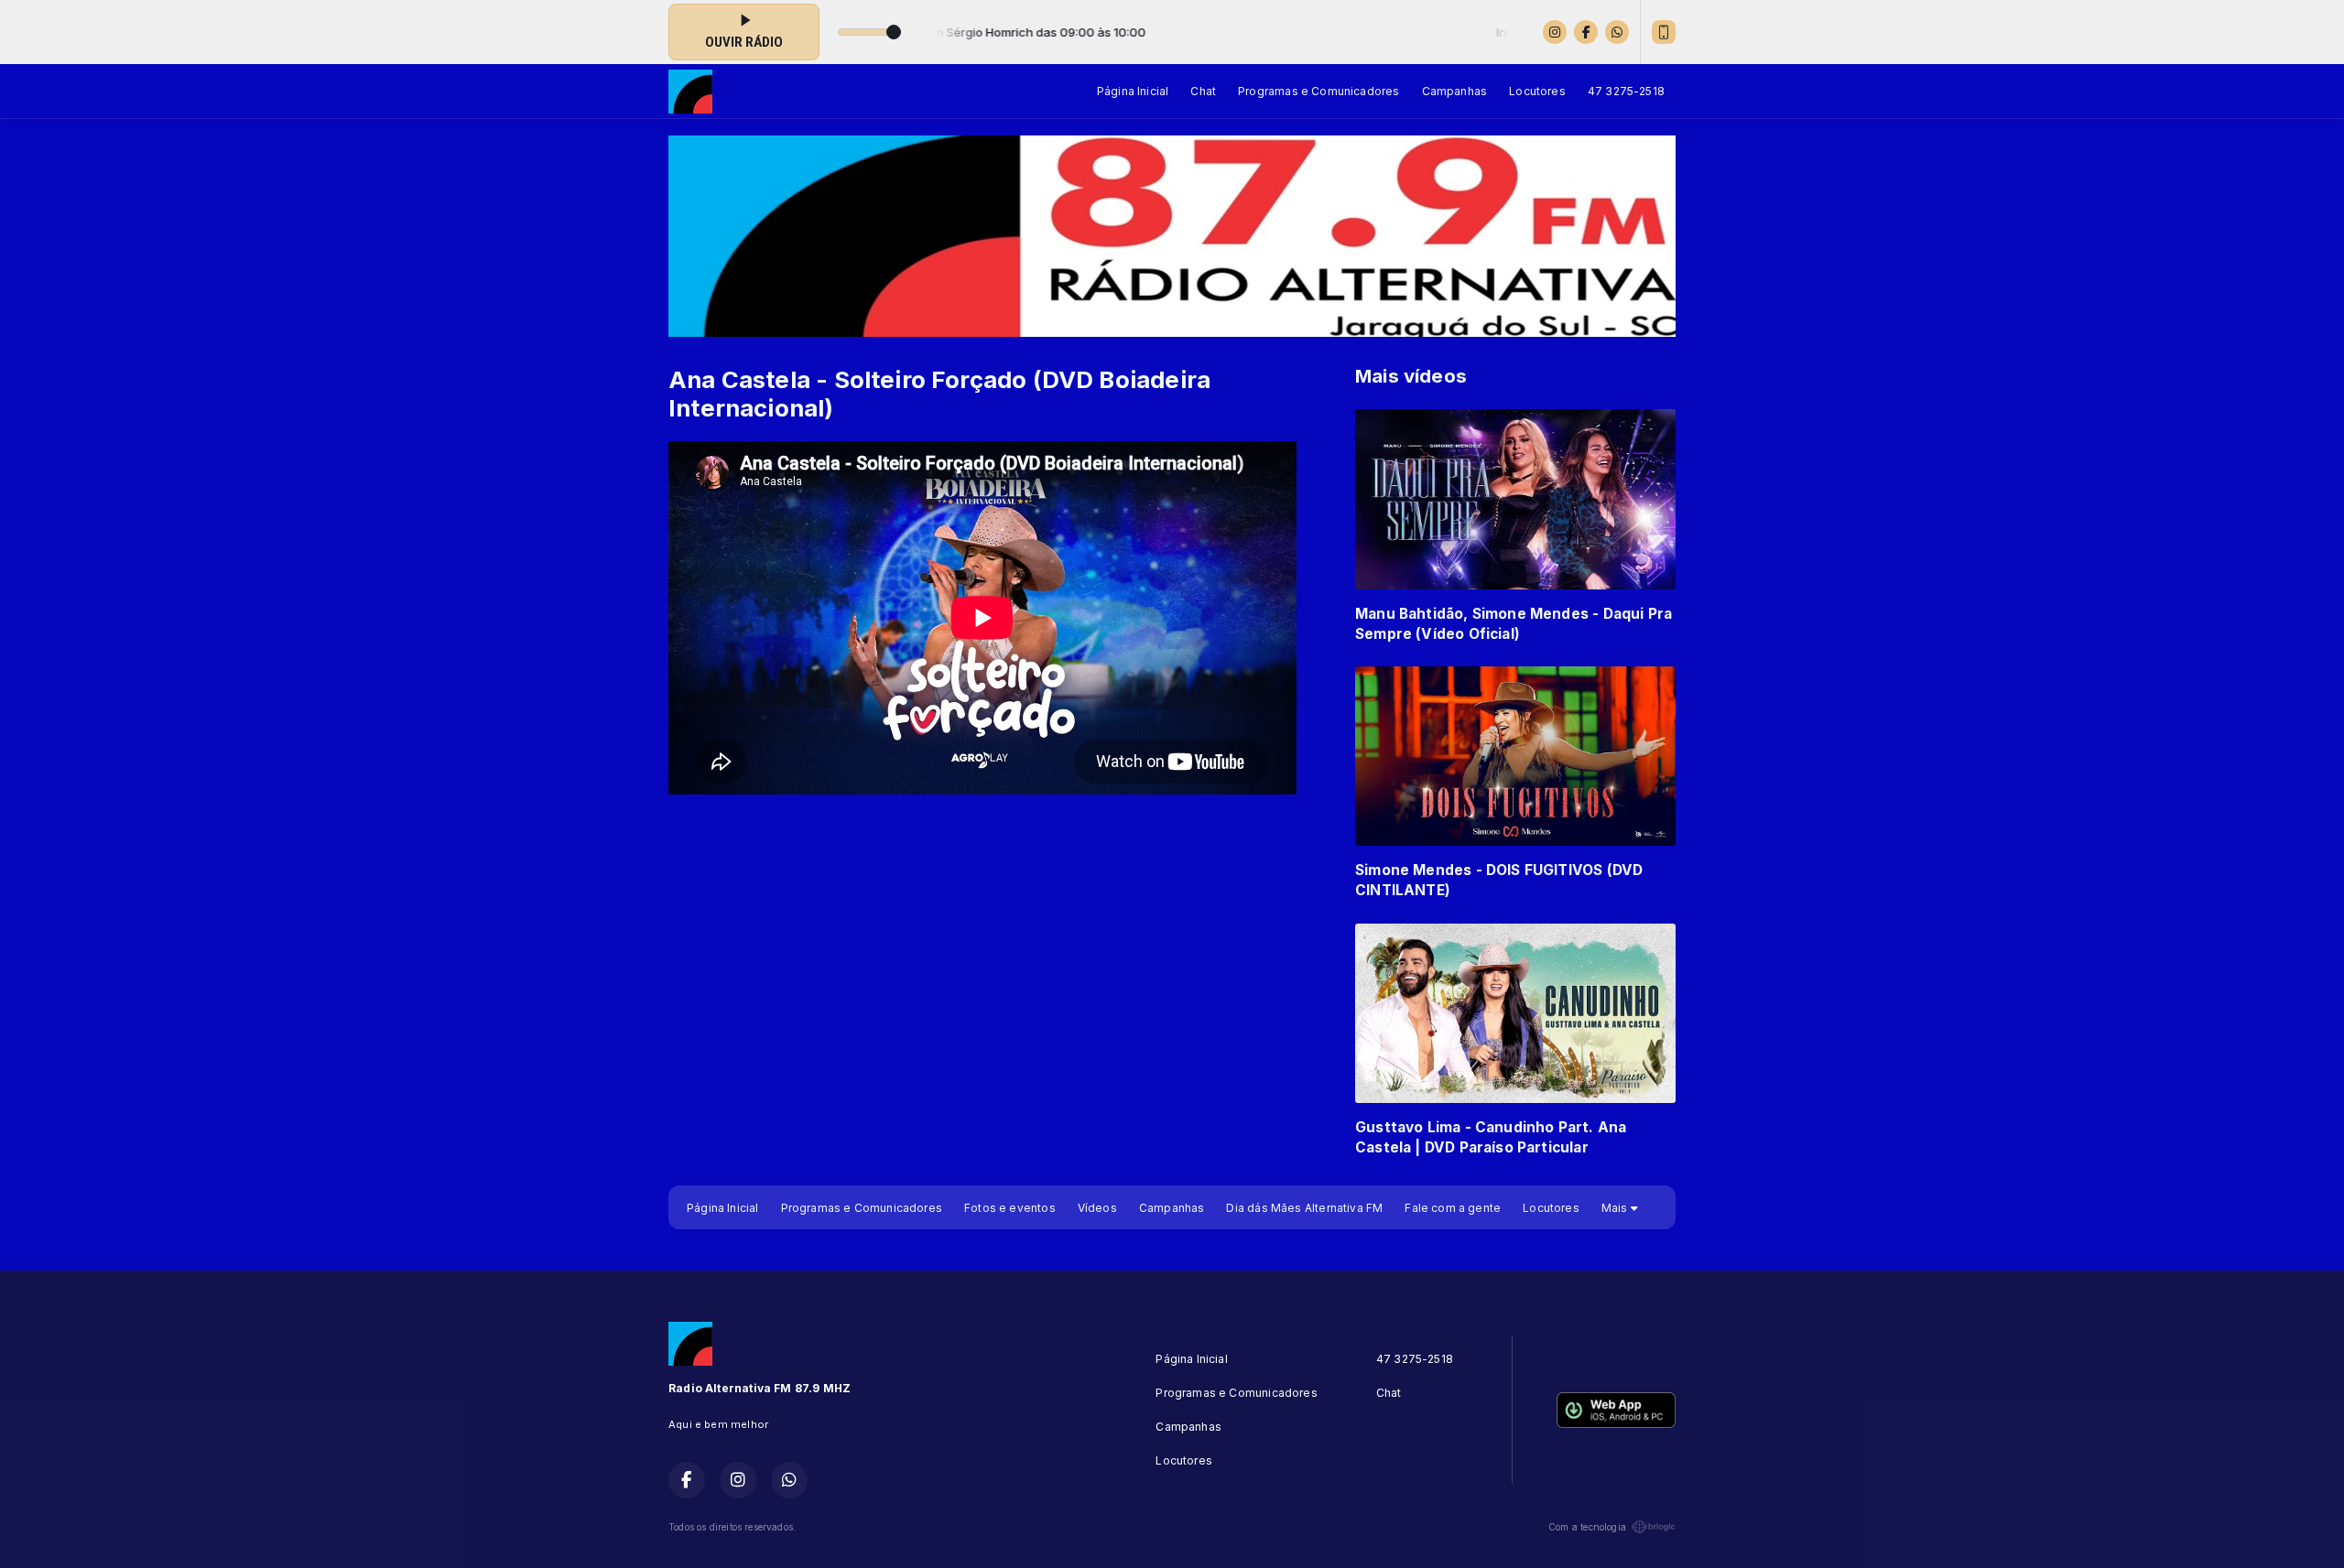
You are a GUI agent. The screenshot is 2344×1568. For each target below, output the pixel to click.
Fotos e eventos (1010, 1208)
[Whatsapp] (1617, 32)
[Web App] (1664, 32)
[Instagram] (1555, 32)
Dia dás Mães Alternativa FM (1304, 1208)
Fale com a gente (1453, 1208)
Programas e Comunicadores (1319, 91)
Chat (1203, 91)
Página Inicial (1133, 91)
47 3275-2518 (1626, 91)
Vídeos (1097, 1208)
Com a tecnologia (1587, 1527)
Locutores (1537, 91)
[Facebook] (1586, 32)
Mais (1616, 1208)
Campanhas (1455, 91)
